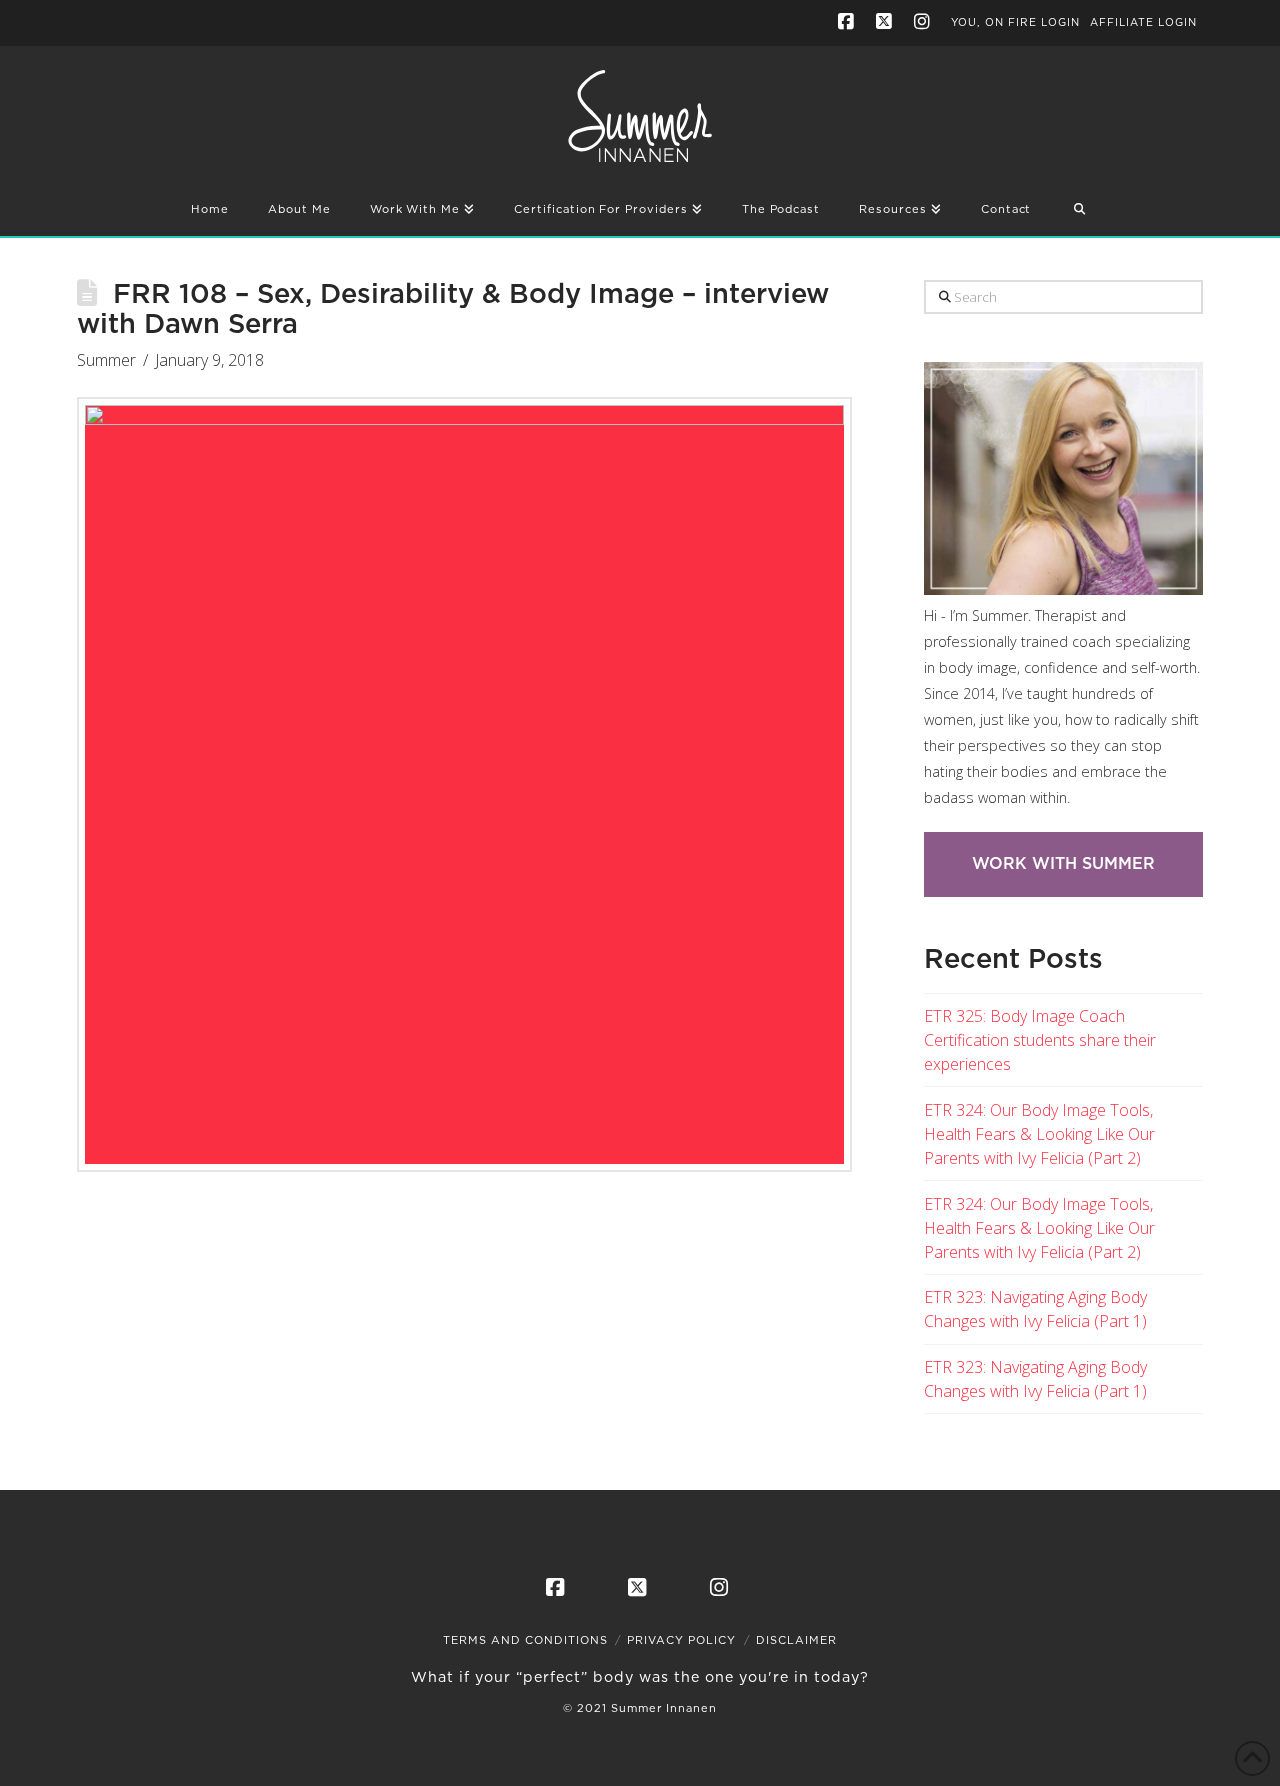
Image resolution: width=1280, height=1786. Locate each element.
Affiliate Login (1143, 23)
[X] (887, 22)
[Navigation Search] (1080, 211)
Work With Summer (1063, 864)
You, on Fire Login (1015, 23)
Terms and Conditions (525, 1640)
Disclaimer (796, 1640)
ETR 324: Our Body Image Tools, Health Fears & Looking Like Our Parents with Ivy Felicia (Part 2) (1039, 1134)
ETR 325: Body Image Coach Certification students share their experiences (1040, 1040)
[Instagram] (925, 22)
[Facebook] (849, 22)
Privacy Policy (681, 1640)
